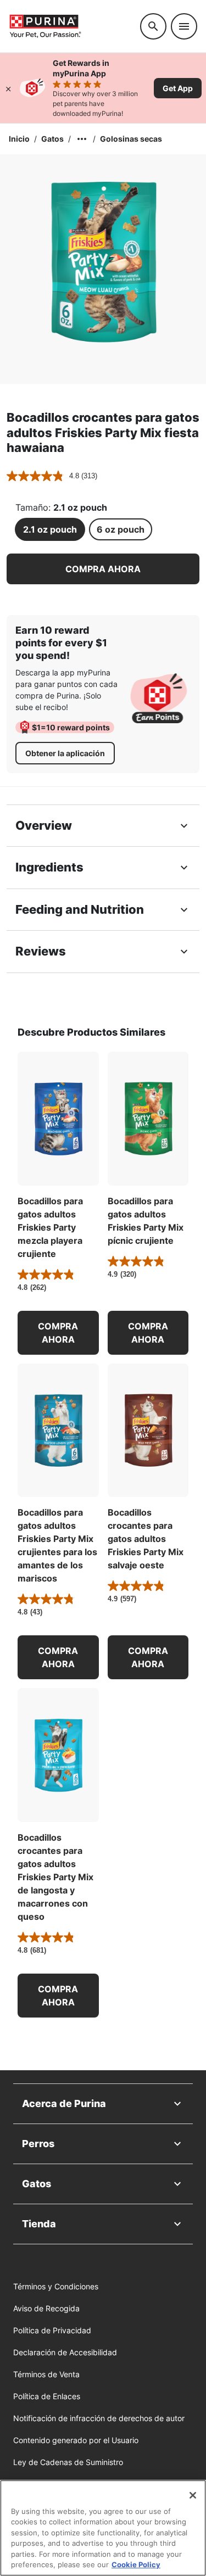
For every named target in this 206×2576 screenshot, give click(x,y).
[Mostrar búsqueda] (153, 26)
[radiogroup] (103, 529)
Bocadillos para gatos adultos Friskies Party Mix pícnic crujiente (146, 1221)
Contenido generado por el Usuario (76, 2440)
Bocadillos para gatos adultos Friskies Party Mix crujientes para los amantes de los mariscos (57, 1545)
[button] (103, 569)
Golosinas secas (131, 139)
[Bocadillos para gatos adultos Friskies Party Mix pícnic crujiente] (148, 1119)
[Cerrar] (8, 88)
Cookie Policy (136, 2564)
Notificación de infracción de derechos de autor (99, 2418)
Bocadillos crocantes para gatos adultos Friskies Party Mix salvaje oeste (146, 1539)
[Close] (193, 2495)
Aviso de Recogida (46, 2308)
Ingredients (49, 867)
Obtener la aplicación (65, 753)
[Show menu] (184, 26)
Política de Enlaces (47, 2396)
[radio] (50, 529)
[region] (103, 2528)
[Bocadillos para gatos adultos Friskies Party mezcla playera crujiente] (58, 1119)
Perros (38, 2144)
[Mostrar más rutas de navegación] (82, 139)
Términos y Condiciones (56, 2286)
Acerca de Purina (64, 2103)
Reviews (41, 951)
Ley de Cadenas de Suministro (68, 2462)
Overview (44, 825)
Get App (178, 88)
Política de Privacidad (52, 2330)
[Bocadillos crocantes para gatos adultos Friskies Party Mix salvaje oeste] (148, 1431)
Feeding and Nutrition (80, 909)
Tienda (39, 2224)
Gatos (52, 139)
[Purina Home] (70, 26)
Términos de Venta (46, 2374)
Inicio (19, 139)
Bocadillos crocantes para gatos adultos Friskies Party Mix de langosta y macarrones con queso (55, 1877)
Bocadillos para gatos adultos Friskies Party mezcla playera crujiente (50, 1227)
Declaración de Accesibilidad (65, 2352)
